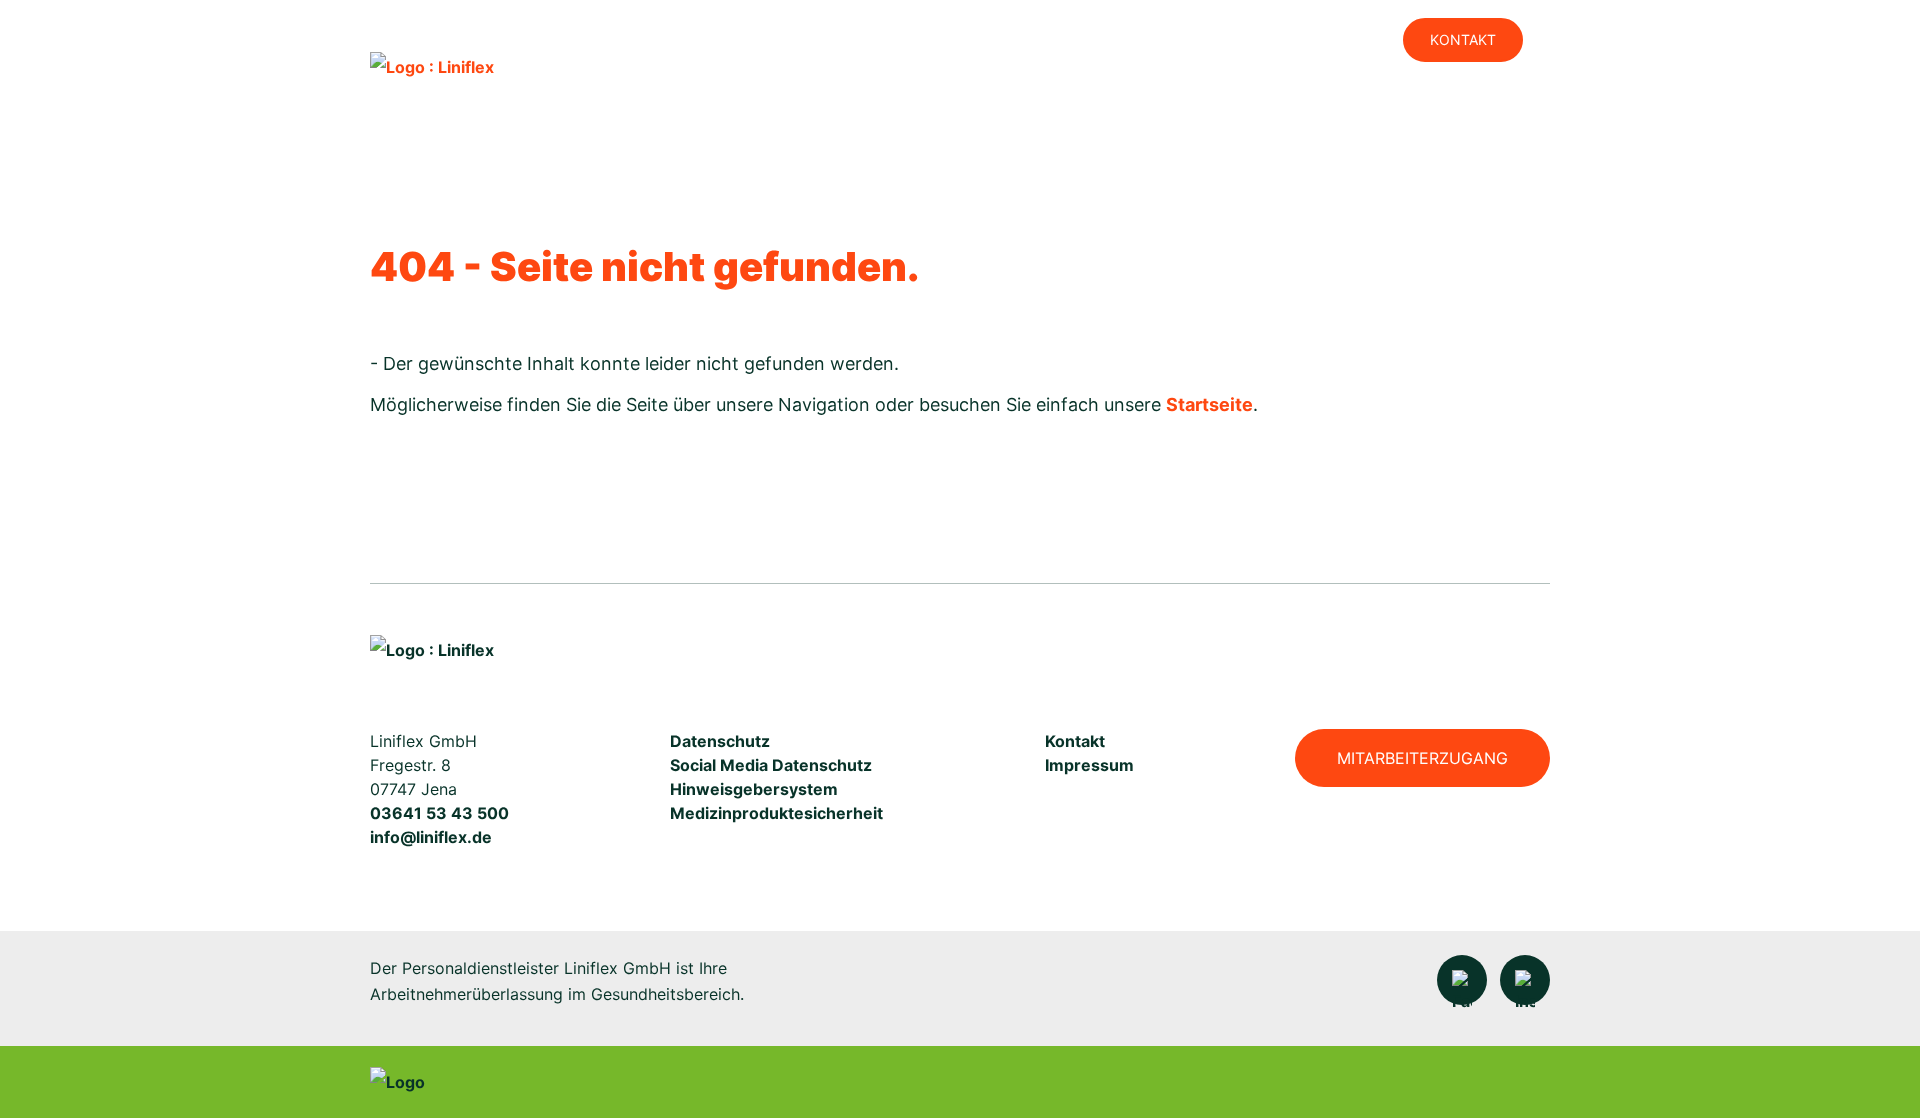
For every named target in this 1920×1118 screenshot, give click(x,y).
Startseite (1209, 404)
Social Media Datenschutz (771, 765)
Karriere (1094, 106)
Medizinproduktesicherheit (776, 813)
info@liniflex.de (431, 837)
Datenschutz (720, 741)
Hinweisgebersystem (754, 789)
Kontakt (1463, 39)
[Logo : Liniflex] (432, 650)
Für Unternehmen (1238, 106)
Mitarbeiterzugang (1422, 758)
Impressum (1089, 765)
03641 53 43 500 (439, 813)
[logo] (432, 66)
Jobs (1327, 39)
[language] (1242, 40)
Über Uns (1381, 106)
